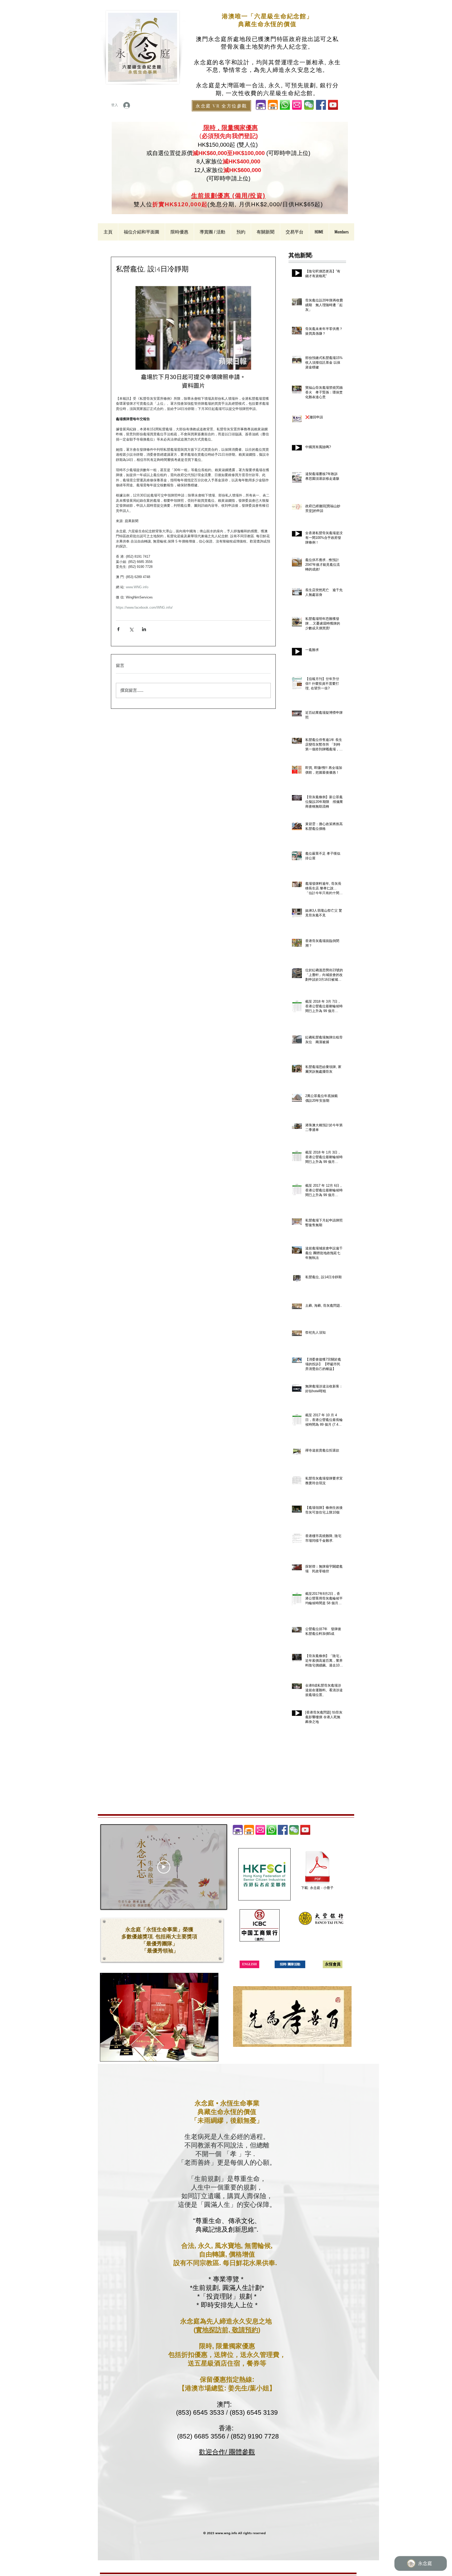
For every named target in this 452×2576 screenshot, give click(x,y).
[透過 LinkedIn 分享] (144, 629)
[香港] (273, 105)
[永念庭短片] (333, 105)
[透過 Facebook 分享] (118, 629)
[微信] (309, 105)
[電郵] (297, 105)
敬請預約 (245, 2330)
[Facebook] (321, 105)
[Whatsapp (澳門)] (285, 105)
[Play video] (164, 1867)
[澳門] (261, 105)
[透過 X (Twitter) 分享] (131, 629)
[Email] (260, 1830)
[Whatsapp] (272, 1830)
